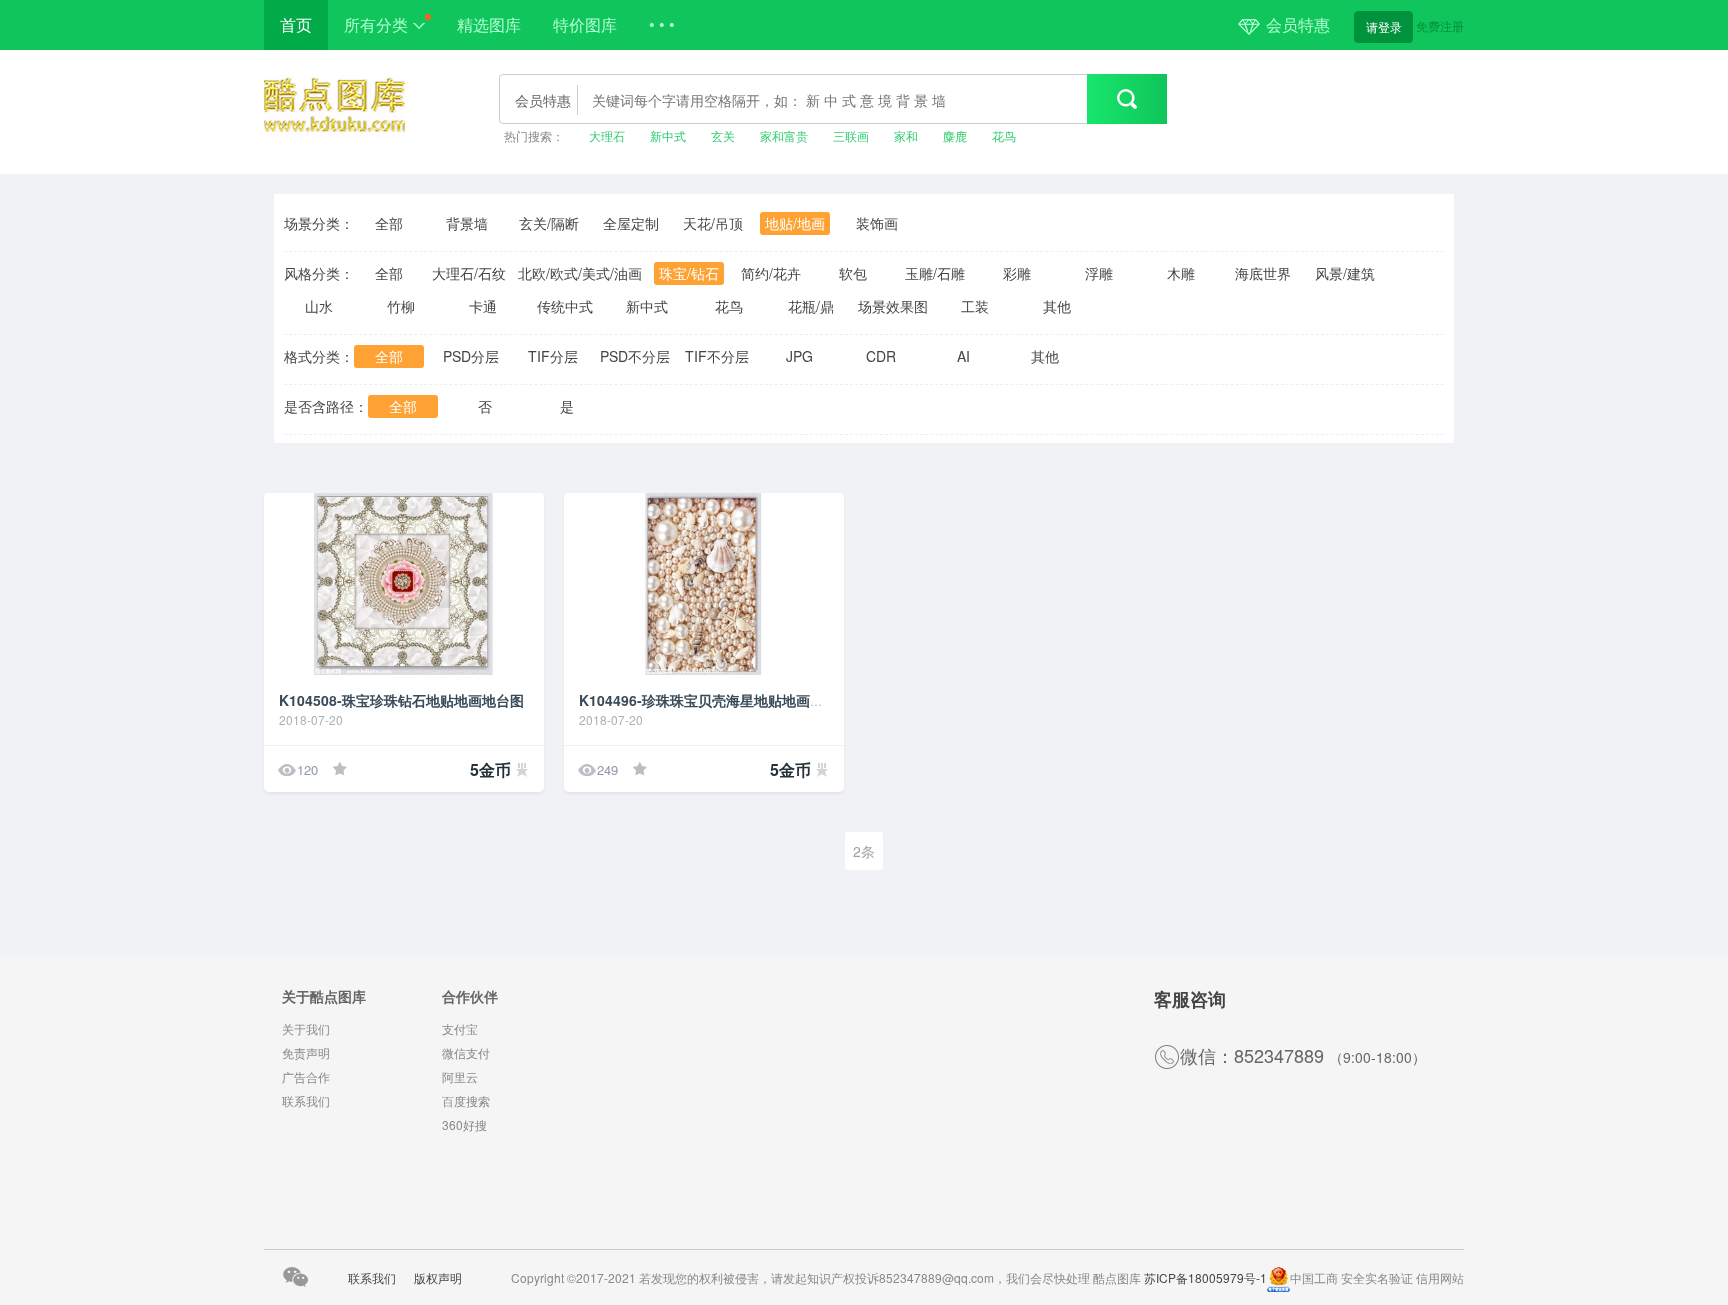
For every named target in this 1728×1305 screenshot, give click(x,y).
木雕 (1181, 273)
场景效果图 (893, 306)
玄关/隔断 (549, 223)
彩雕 (1017, 273)
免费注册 (1440, 25)
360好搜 (464, 1124)
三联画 (851, 135)
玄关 (723, 135)
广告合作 (306, 1076)
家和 (906, 135)
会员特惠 (1298, 24)
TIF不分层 (717, 356)
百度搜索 (466, 1100)
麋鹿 (955, 135)
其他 (1057, 306)
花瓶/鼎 (811, 306)
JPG (799, 356)
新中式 (668, 135)
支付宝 (460, 1028)
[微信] (295, 1280)
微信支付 (466, 1052)
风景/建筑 (1345, 273)
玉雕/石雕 (935, 273)
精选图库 (489, 24)
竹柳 (401, 306)
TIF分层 (553, 356)
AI (963, 356)
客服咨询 (1190, 999)
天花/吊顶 (713, 223)
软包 (853, 273)
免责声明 (306, 1052)
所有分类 (376, 24)
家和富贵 (784, 135)
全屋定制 (631, 223)
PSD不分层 (635, 356)
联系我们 (306, 1100)
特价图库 (585, 24)
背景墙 (467, 223)
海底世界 (1263, 273)
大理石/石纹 (469, 273)
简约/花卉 (771, 273)
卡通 (483, 306)
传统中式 (565, 306)
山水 (319, 306)
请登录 (1384, 26)
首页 (296, 24)
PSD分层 (471, 356)
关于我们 (306, 1028)
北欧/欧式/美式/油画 (580, 273)
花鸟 (1004, 135)
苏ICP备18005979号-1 (1205, 1277)
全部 (389, 223)
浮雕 (1099, 273)
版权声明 (438, 1277)
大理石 (607, 135)
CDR (881, 356)
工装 (975, 306)
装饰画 (877, 223)
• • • (662, 24)
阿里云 (460, 1076)
